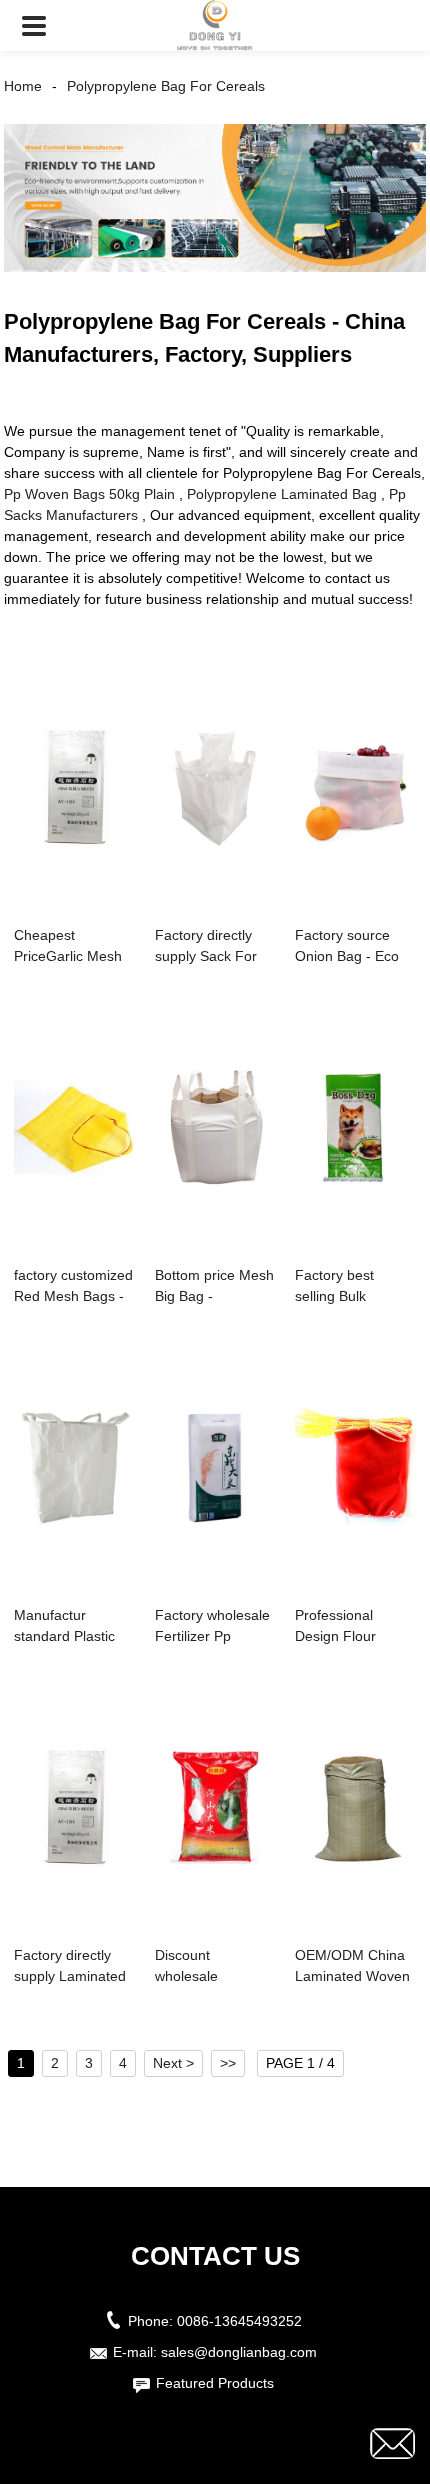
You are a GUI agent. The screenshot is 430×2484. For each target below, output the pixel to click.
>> (228, 2063)
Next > (173, 2063)
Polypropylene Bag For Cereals (166, 86)
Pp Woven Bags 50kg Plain (89, 494)
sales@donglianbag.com (239, 2352)
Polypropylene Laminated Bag (282, 494)
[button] (34, 25)
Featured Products (215, 2383)
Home (23, 86)
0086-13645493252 (239, 2321)
